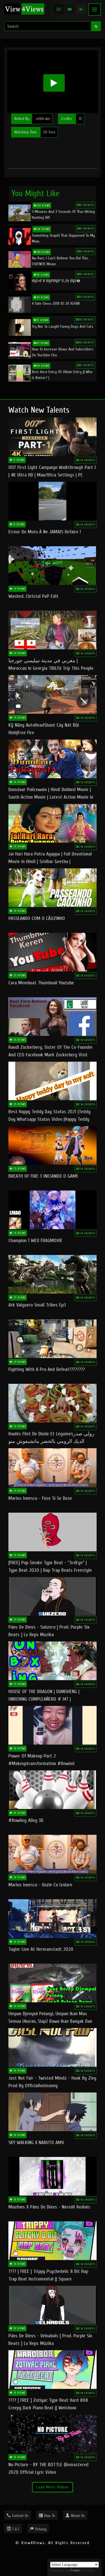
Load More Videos (53, 2487)
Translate (88, 2570)
